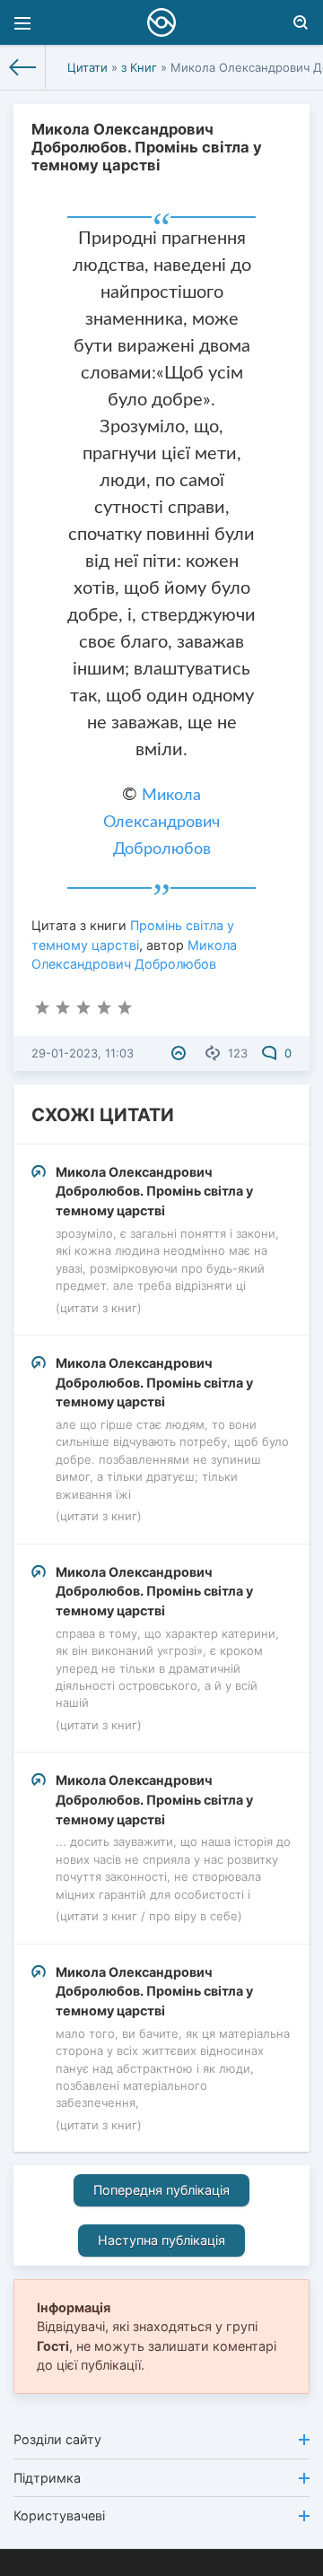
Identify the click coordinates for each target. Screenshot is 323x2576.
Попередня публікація (161, 2190)
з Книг (139, 67)
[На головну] (23, 67)
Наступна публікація (161, 2240)
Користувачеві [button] (59, 2515)
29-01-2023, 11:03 (83, 1053)
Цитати (87, 67)
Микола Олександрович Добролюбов (161, 822)
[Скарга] (181, 1053)
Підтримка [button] (47, 2478)
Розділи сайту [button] (57, 2439)
